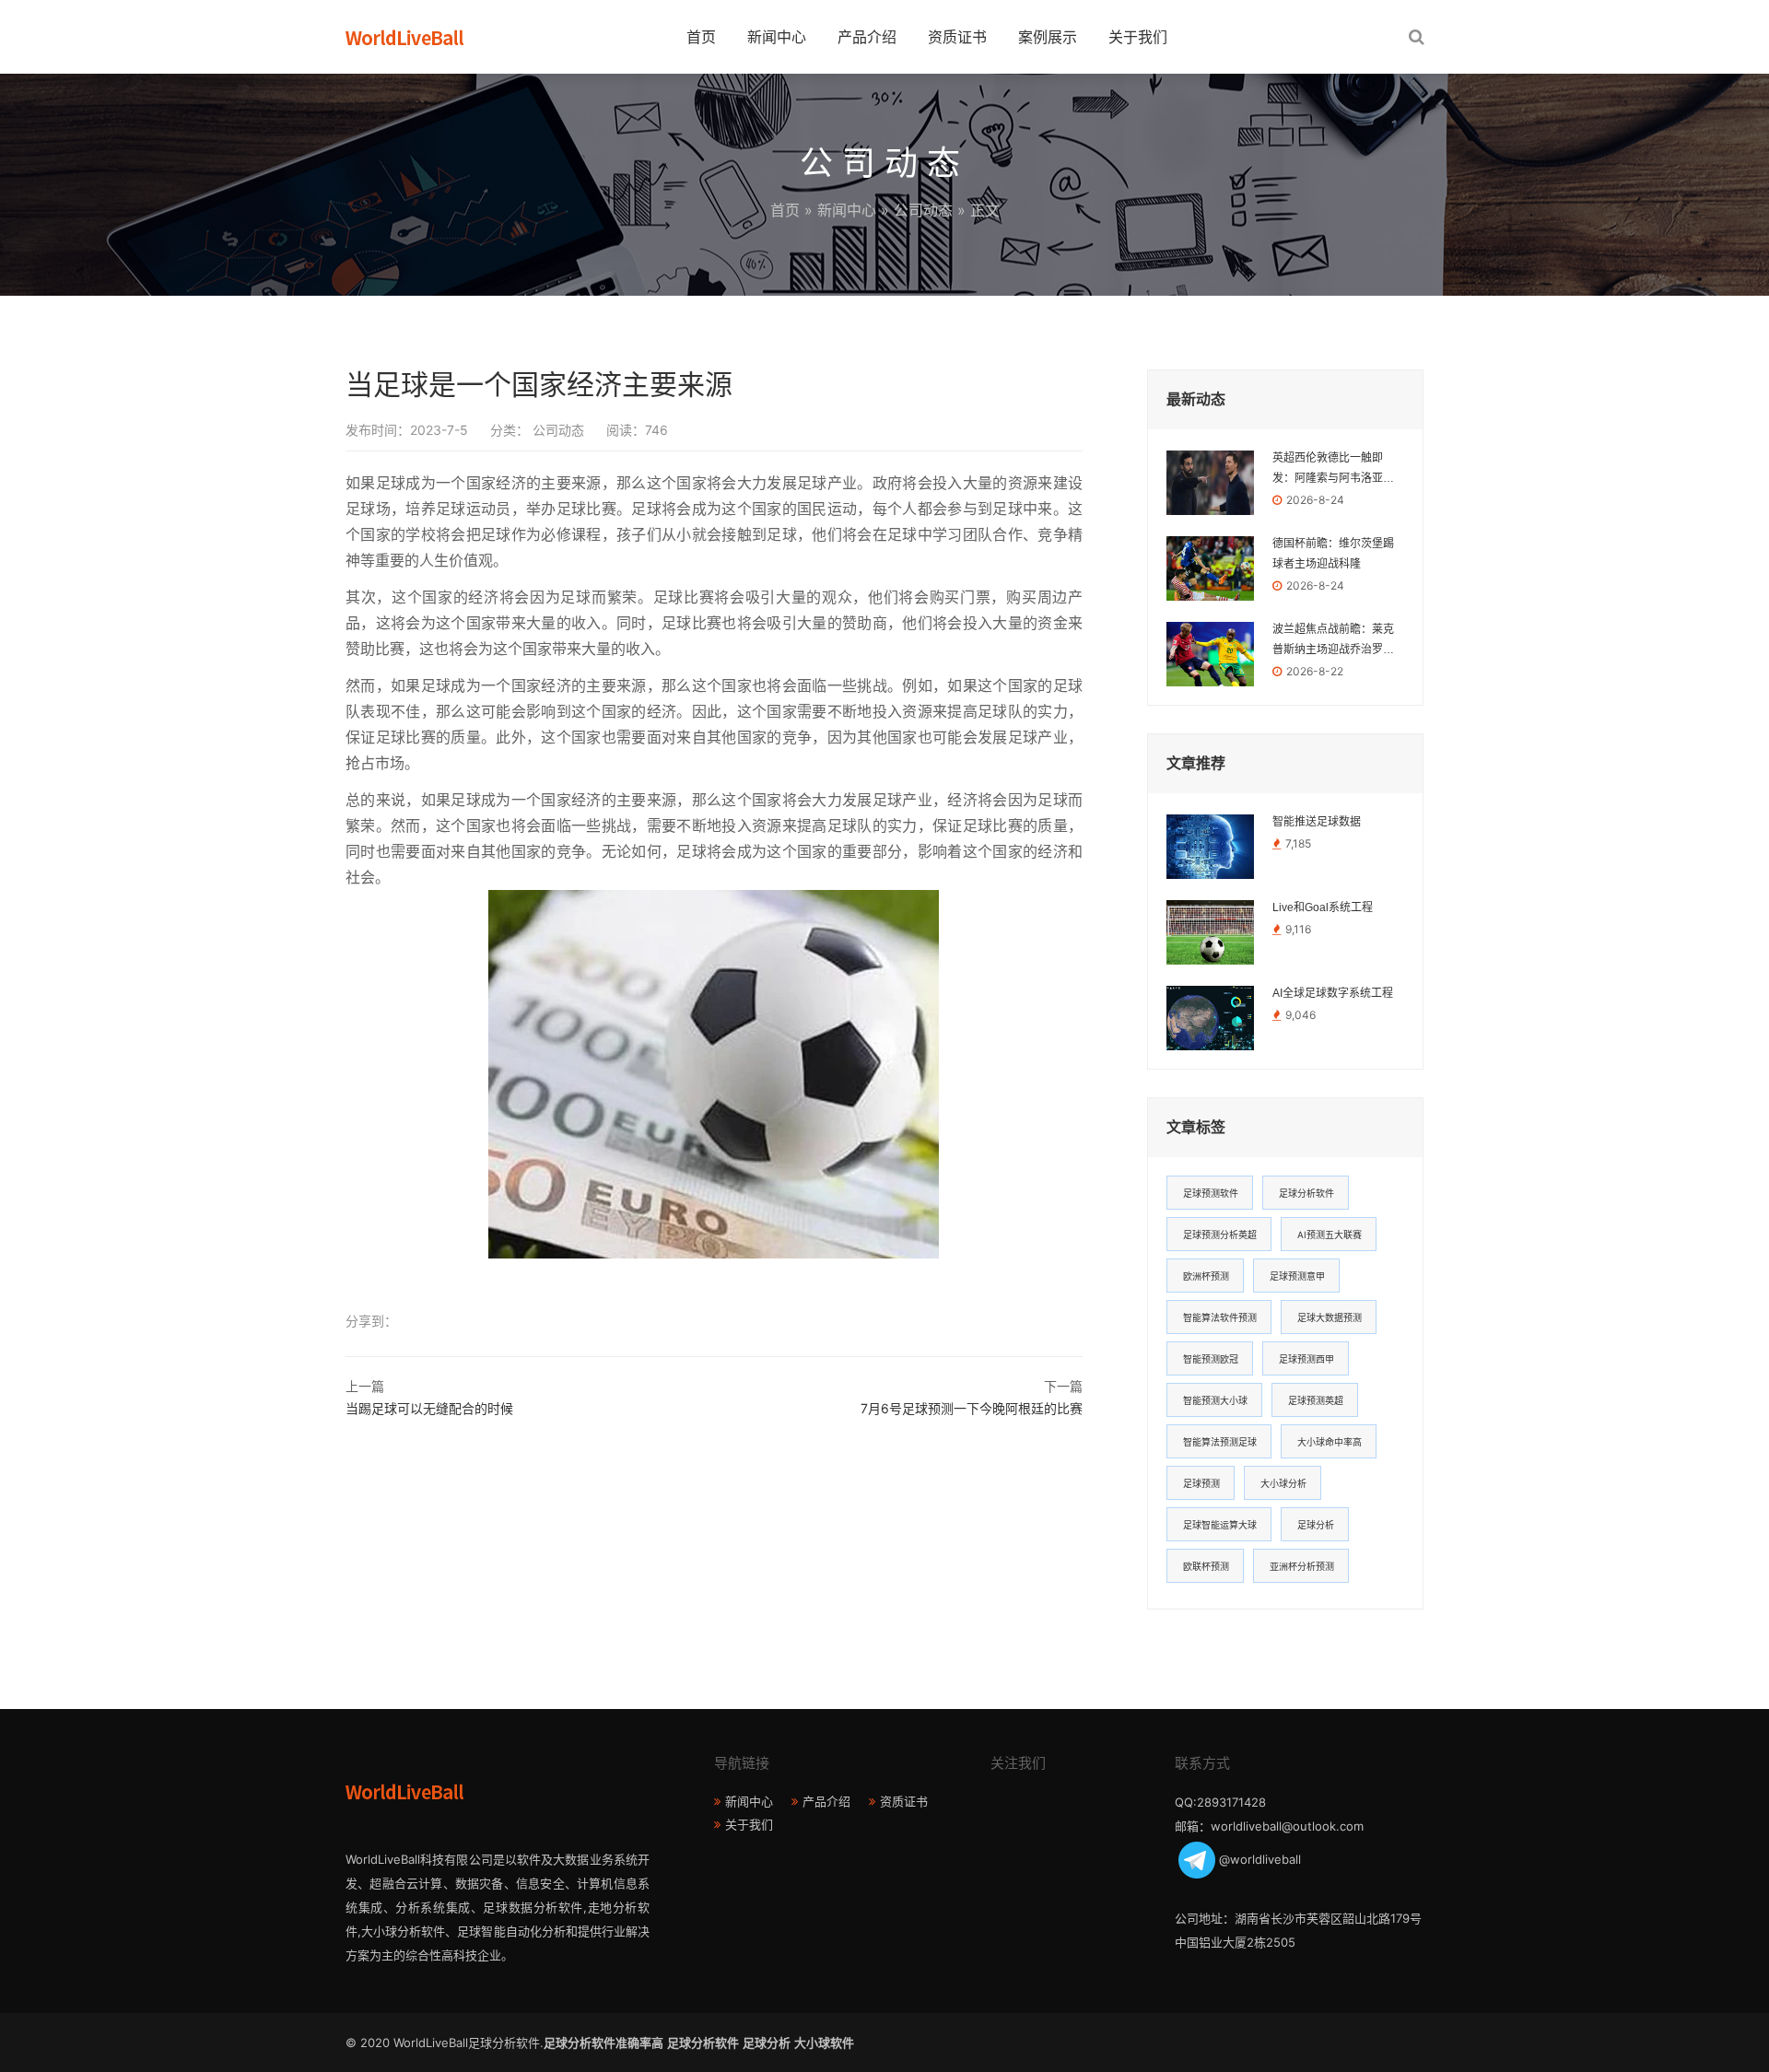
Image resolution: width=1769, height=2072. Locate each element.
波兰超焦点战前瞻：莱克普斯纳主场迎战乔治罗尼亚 (1333, 641)
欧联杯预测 (1206, 1566)
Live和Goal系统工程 (1323, 907)
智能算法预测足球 (1220, 1442)
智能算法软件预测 (1220, 1317)
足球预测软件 (1211, 1193)
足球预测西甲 (1306, 1359)
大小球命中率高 (1330, 1442)
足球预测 (1201, 1483)
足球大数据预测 (1330, 1317)
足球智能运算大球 (1220, 1525)
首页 (701, 37)
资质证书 (957, 37)
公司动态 (923, 210)
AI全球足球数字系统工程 (1333, 993)
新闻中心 (777, 37)
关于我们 (1138, 37)
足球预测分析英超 (1220, 1235)
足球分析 (1316, 1525)
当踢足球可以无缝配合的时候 (429, 1408)
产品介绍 (867, 37)
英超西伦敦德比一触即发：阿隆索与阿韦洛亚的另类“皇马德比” (1333, 470)
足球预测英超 (1316, 1400)
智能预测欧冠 (1211, 1359)
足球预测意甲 (1297, 1276)
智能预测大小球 (1215, 1400)
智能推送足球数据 (1317, 822)
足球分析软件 (1306, 1193)
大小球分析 (1283, 1483)
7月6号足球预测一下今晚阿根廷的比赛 (972, 1408)
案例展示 (1048, 37)
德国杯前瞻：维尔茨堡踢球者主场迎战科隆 (1333, 554)
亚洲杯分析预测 (1302, 1566)
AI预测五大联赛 (1330, 1235)
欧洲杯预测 (1206, 1276)
